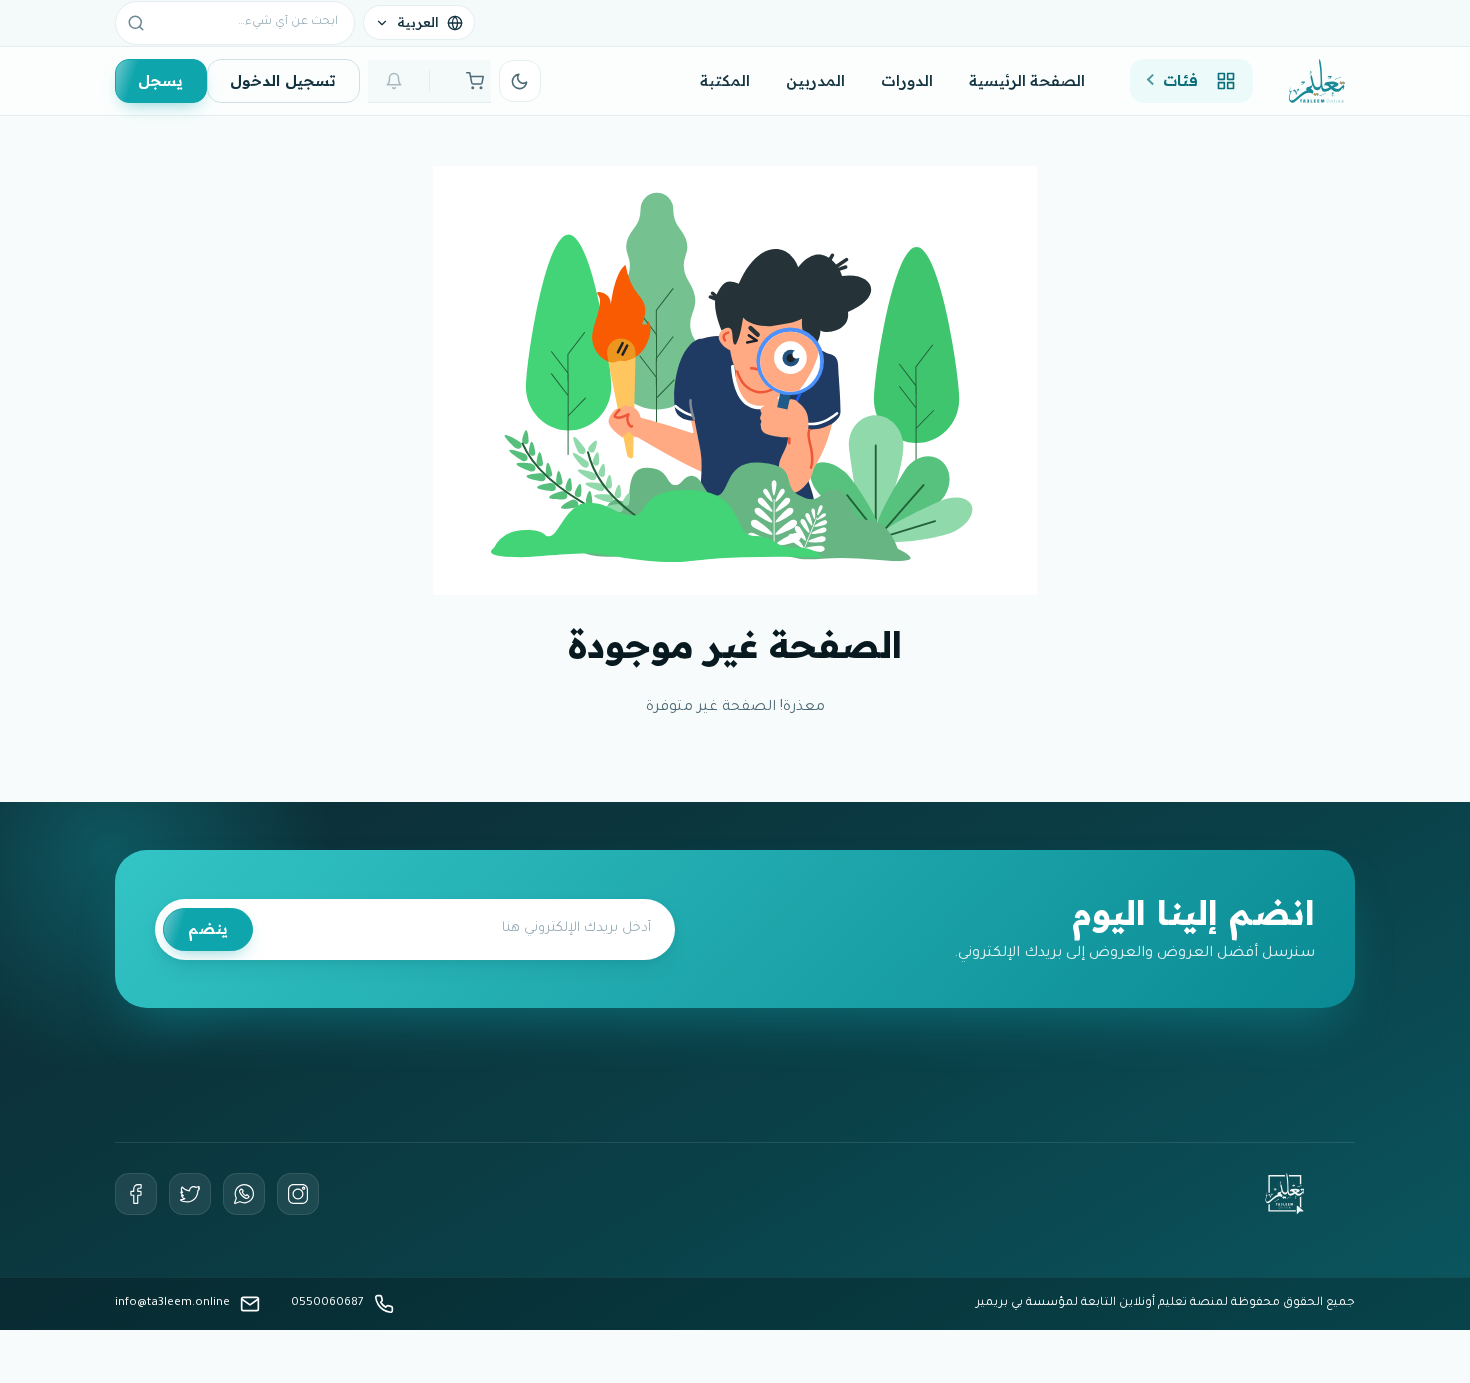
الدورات (907, 80)
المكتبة (725, 80)
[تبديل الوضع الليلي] (520, 81)
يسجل (160, 80)
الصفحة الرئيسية (1027, 80)
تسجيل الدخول (283, 80)
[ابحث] (136, 23)
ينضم (208, 928)
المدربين (815, 80)
